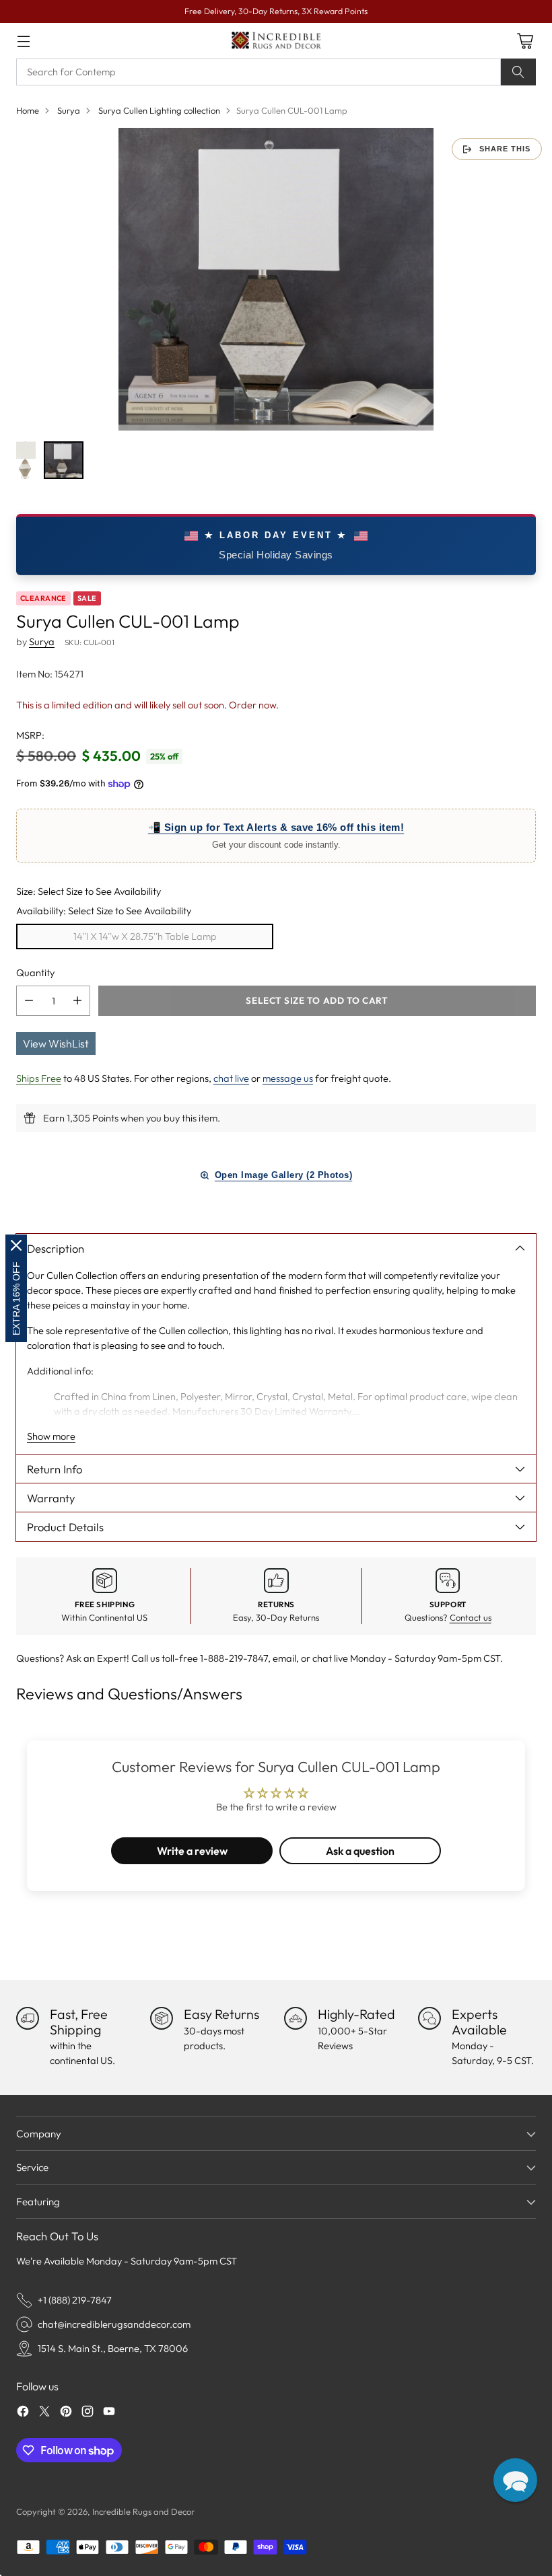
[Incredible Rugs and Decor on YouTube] (109, 2413)
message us (288, 1078)
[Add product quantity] (77, 1001)
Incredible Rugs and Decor (143, 2511)
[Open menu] (23, 41)
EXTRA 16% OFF (16, 1298)
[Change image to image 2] (63, 460)
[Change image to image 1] (26, 460)
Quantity (35, 972)
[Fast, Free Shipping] (28, 2018)
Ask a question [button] (360, 1851)
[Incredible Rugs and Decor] (276, 41)
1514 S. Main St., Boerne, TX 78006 (113, 2348)
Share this (505, 149)
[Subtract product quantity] (29, 1001)
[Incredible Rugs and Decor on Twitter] (44, 2413)
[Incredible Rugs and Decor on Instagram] (88, 2413)
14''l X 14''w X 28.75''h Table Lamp (145, 936)
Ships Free (39, 1078)
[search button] (518, 72)
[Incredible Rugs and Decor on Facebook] (23, 2413)
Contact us (471, 1617)
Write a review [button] (192, 1851)
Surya (69, 110)
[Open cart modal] (525, 41)
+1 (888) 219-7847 (75, 2300)
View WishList (56, 1043)
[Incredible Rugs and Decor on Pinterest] (66, 2413)
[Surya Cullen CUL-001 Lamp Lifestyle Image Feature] (276, 279)
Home (28, 110)
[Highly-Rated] (296, 2018)
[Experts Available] (429, 2018)
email (284, 1658)
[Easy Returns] (162, 2018)
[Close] (16, 1245)
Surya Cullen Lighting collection (159, 110)
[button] (515, 2480)
